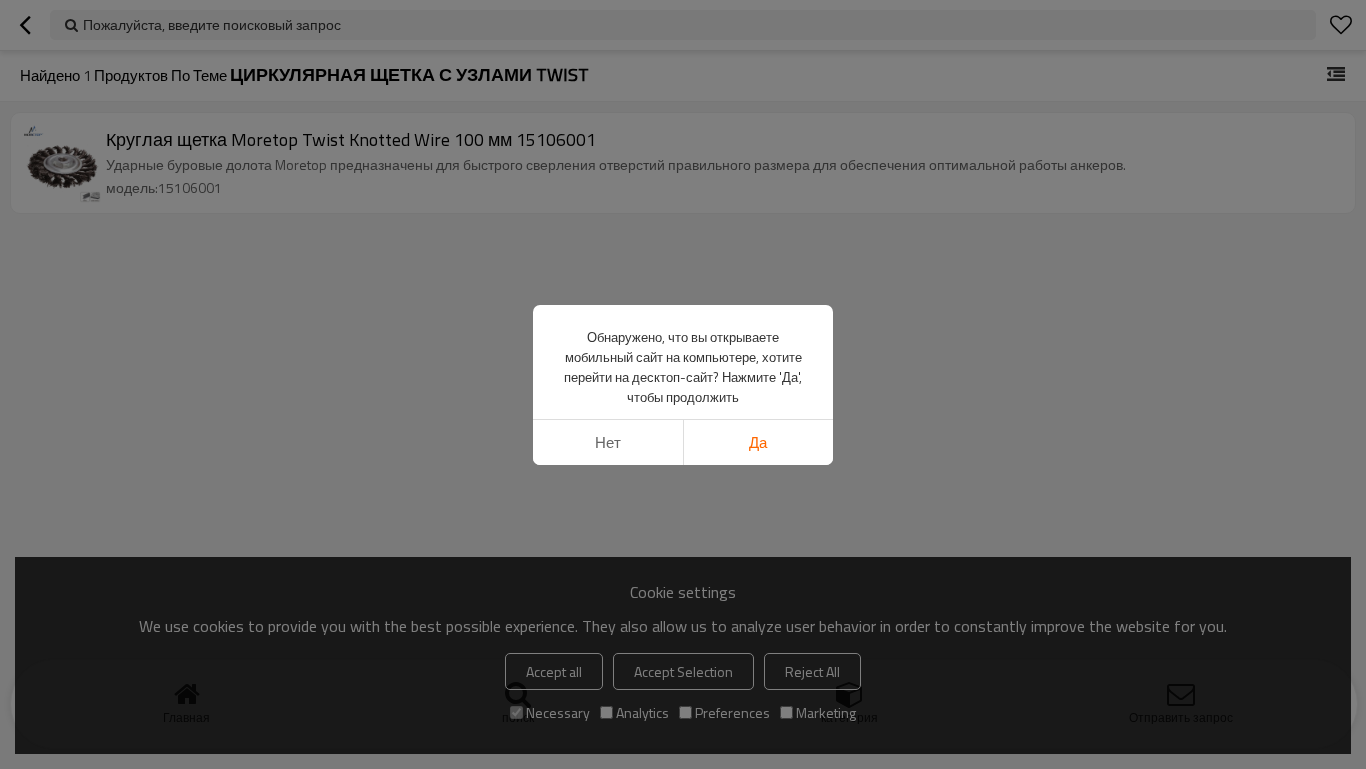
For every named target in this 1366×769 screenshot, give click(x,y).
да (758, 442)
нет (608, 442)
